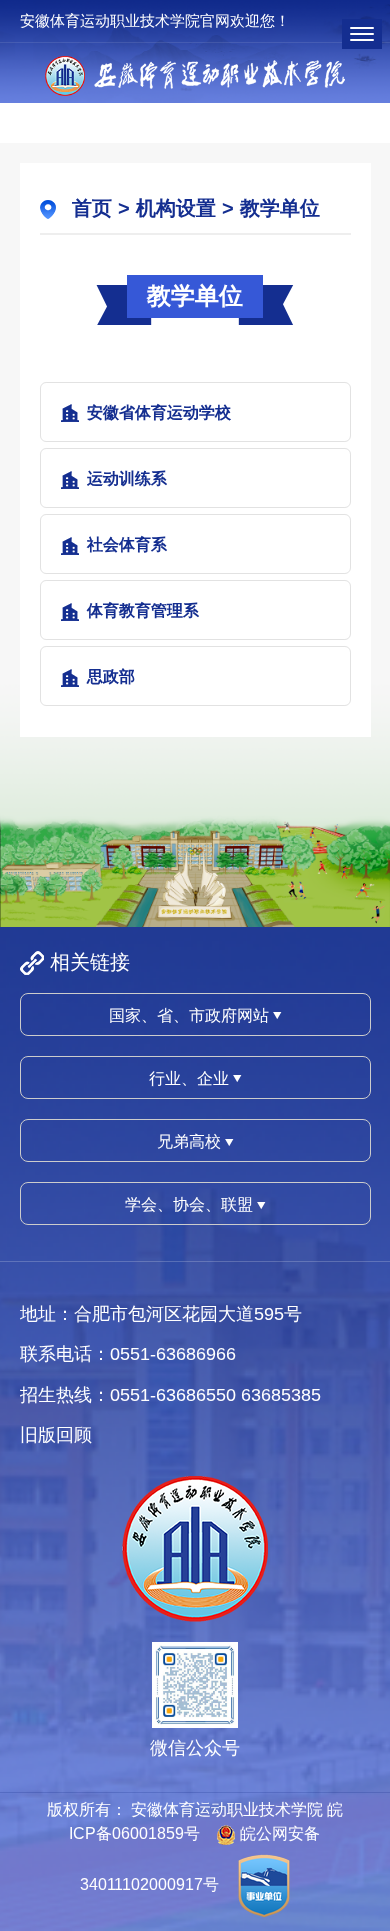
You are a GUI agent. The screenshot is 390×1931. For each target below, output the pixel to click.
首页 (92, 208)
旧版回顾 (56, 1435)
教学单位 (280, 208)
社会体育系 (127, 544)
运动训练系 (127, 478)
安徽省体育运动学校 (159, 412)
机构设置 (176, 208)
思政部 (111, 676)
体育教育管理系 (143, 610)
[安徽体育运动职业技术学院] (195, 74)
